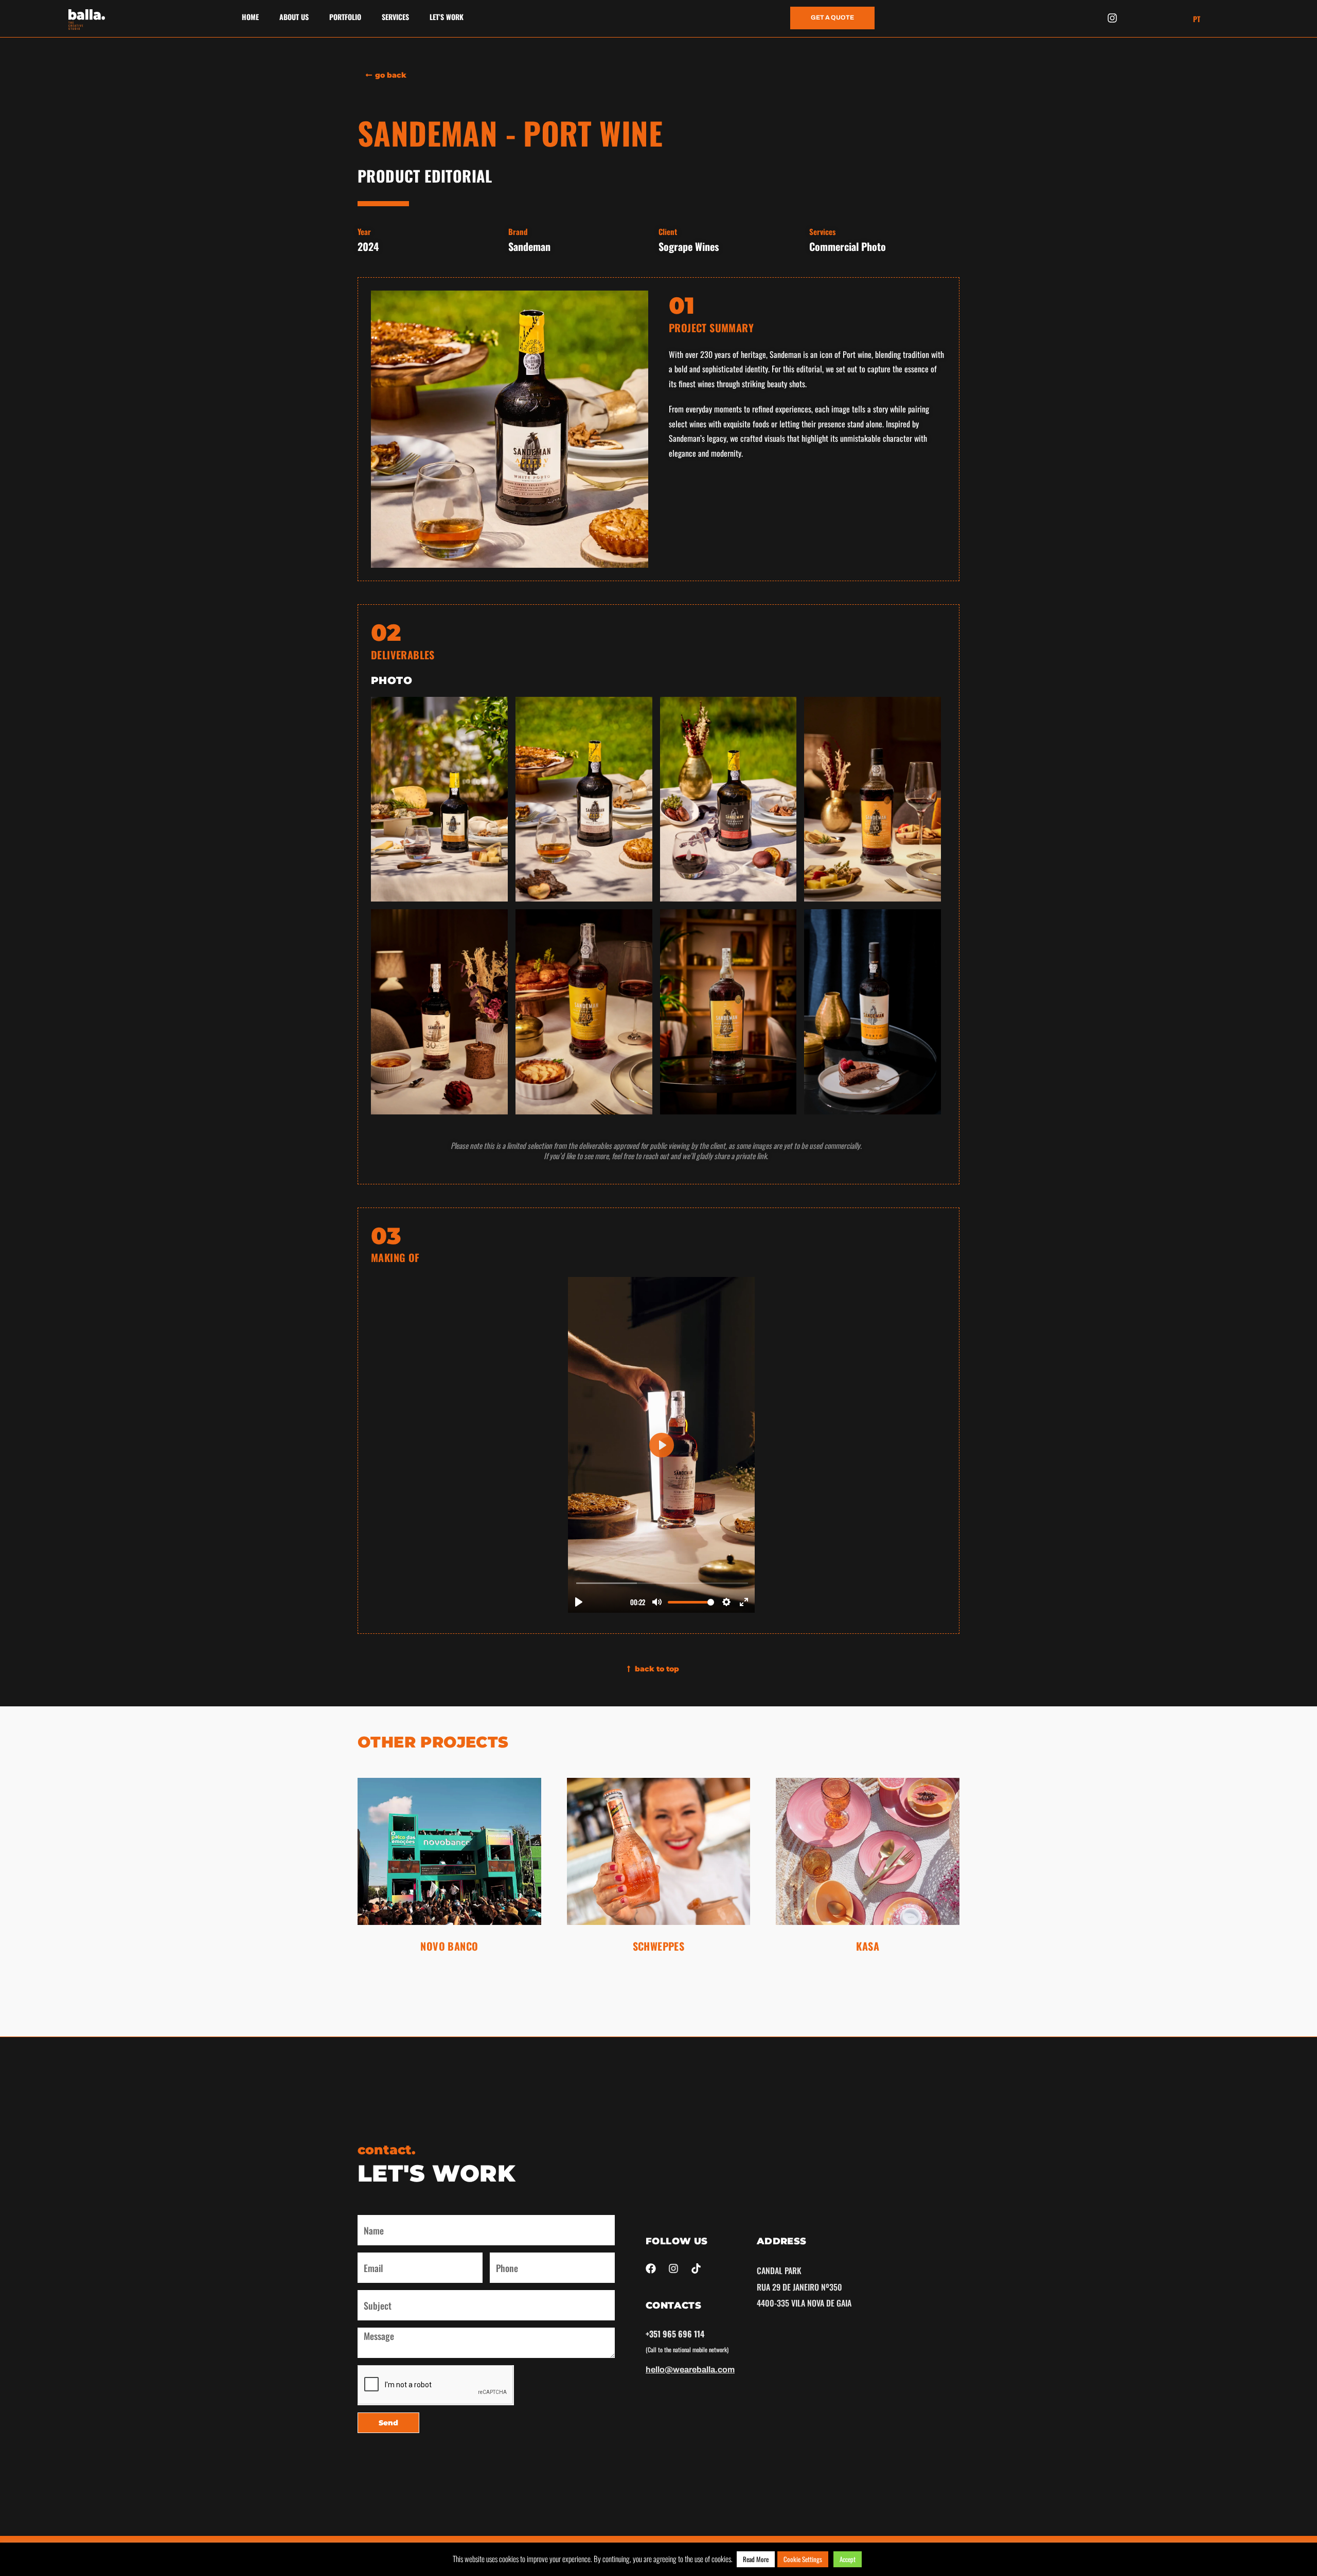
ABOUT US (294, 17)
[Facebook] (651, 2268)
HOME (250, 17)
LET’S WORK (447, 17)
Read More (756, 2559)
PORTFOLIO (345, 17)
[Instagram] (1112, 18)
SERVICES (395, 17)
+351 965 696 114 (675, 2334)
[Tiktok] (696, 2268)
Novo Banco (449, 1946)
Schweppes (659, 1946)
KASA (868, 1946)
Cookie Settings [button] (803, 2559)
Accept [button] (848, 2559)
